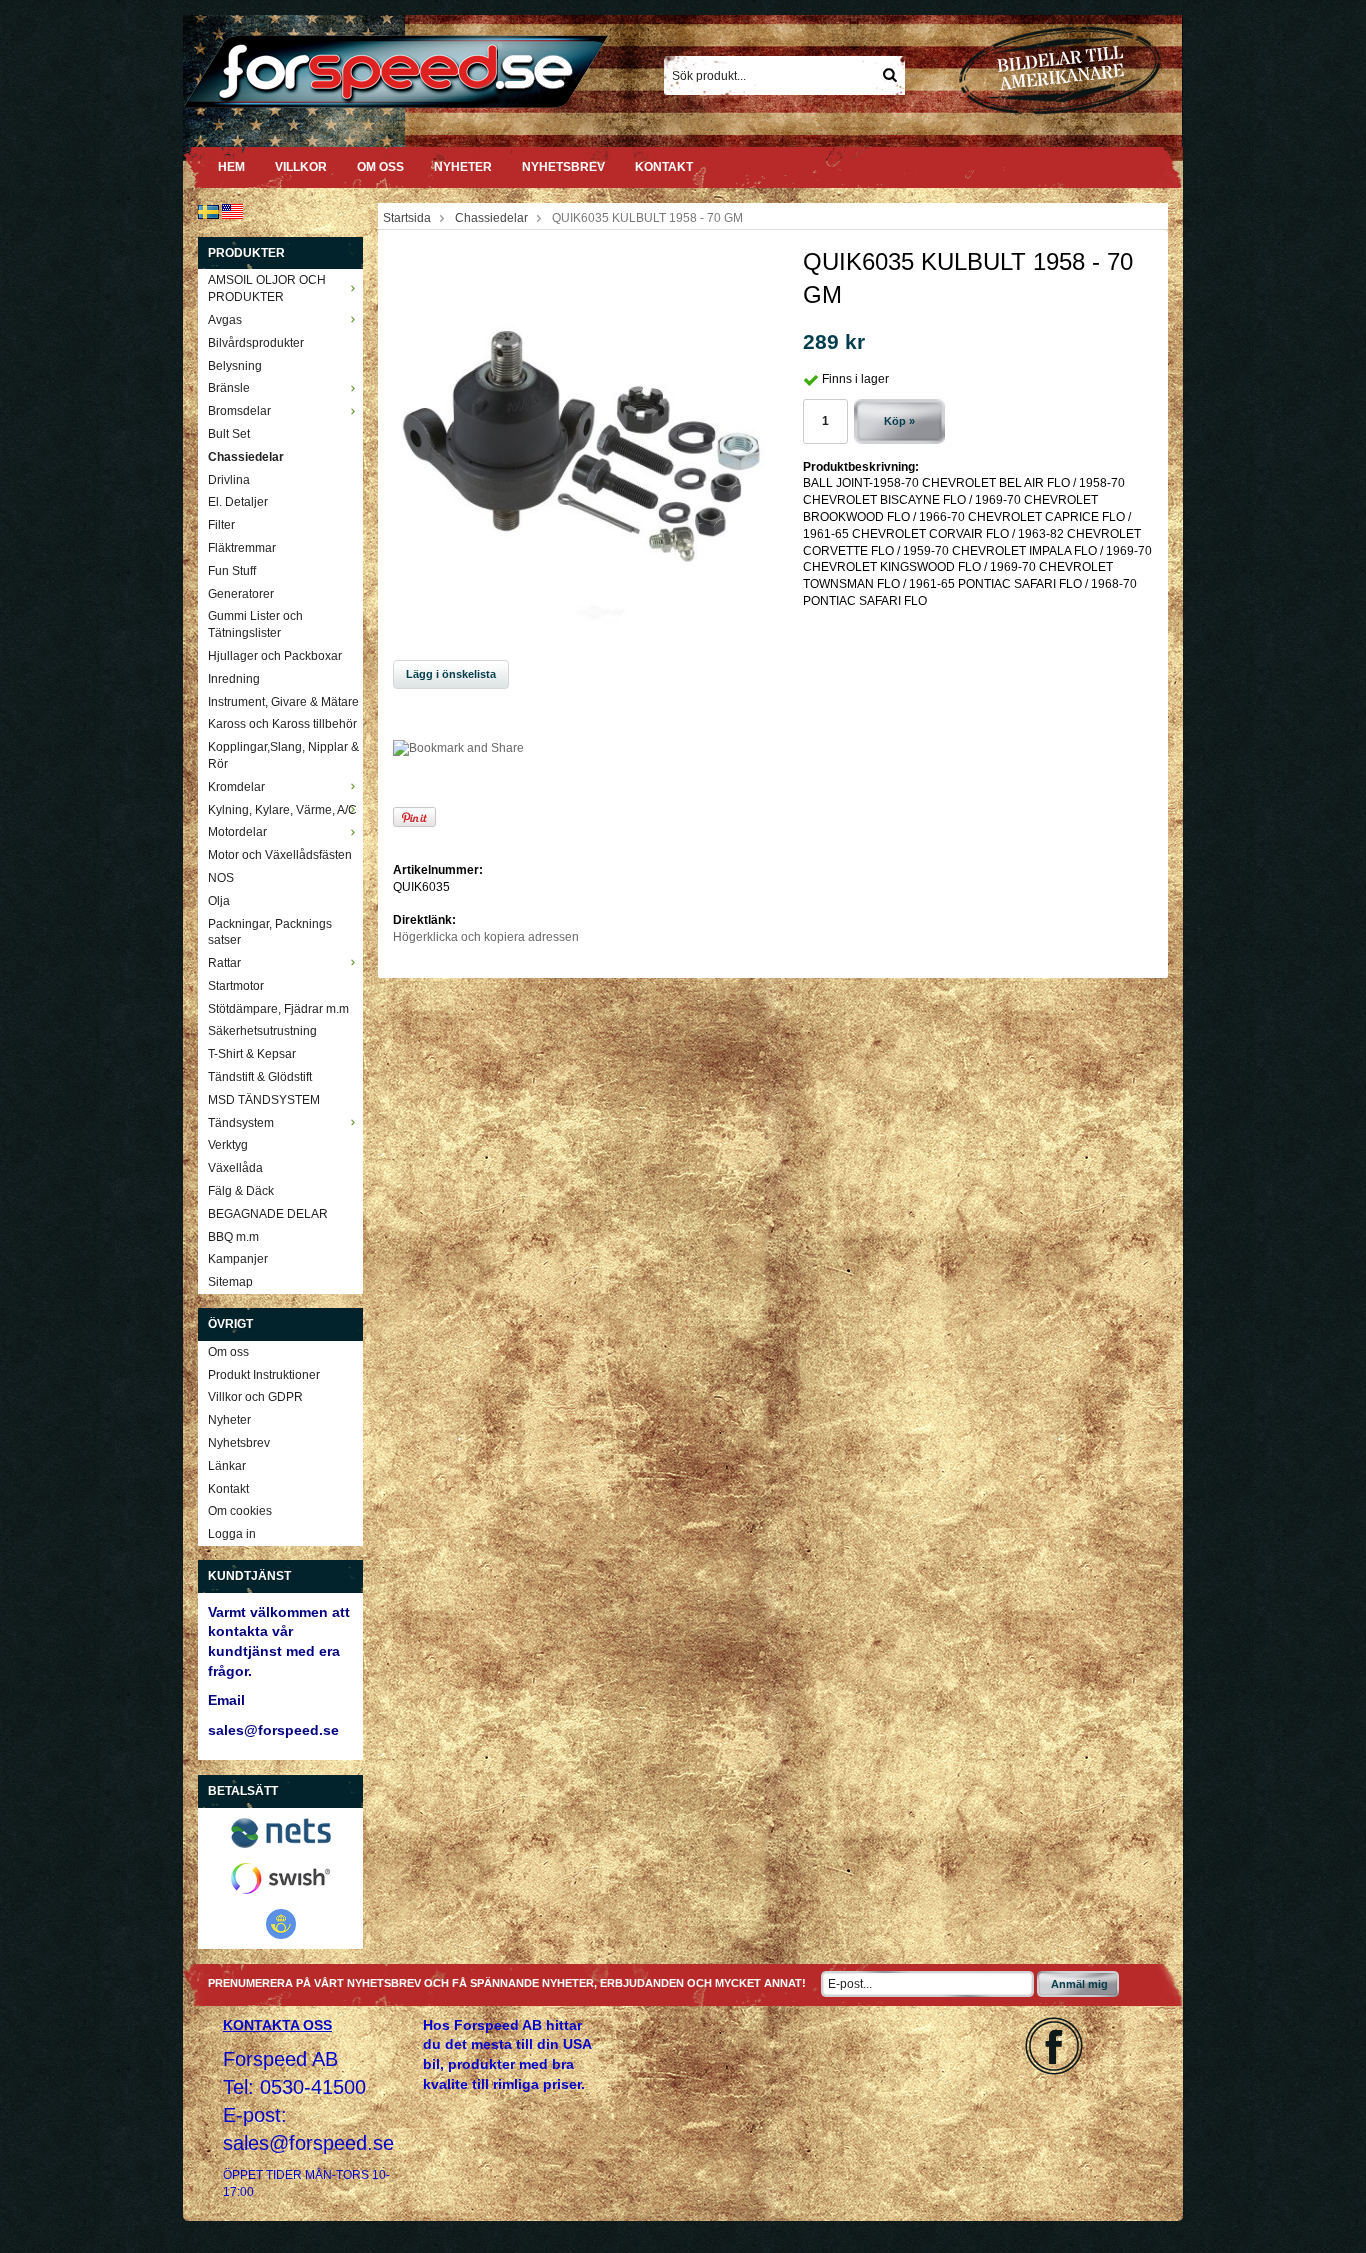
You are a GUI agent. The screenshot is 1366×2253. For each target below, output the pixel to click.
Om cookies (240, 1511)
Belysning (235, 366)
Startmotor (236, 986)
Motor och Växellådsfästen (280, 855)
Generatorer (241, 594)
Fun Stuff (232, 571)
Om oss (380, 167)
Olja (219, 901)
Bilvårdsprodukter (256, 343)
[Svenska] (208, 211)
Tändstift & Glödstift (260, 1077)
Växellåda (235, 1168)
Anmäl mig (1079, 1984)
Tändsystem (241, 1123)
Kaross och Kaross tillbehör (282, 724)
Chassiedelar (246, 457)
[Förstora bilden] (583, 445)
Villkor (301, 167)
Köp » (899, 421)
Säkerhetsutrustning (262, 1031)
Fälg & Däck (241, 1191)
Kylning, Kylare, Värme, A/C (282, 810)
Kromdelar (236, 787)
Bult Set (229, 434)
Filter (221, 525)
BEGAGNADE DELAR (268, 1214)
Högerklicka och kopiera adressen (486, 937)
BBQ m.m (233, 1237)
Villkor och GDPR (255, 1397)
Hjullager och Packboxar (275, 656)
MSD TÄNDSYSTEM (264, 1100)
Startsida (407, 218)
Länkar (227, 1466)
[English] (232, 211)
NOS (221, 878)
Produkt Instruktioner (264, 1375)
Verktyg (228, 1145)
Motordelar (237, 832)
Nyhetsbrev (563, 167)
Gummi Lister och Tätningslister (255, 624)
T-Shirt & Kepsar (252, 1054)
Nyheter (463, 167)
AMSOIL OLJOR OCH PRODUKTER (267, 288)
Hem (231, 167)
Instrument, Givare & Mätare (283, 702)
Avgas (225, 320)
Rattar (224, 963)
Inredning (234, 679)
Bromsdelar (239, 411)
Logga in (232, 1534)
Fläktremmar (242, 548)
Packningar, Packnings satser (270, 932)
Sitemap (230, 1282)
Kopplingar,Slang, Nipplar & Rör (283, 755)
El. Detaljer (238, 502)
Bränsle (229, 388)
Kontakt (664, 167)
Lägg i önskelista (451, 674)
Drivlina (229, 480)
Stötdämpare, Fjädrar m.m (278, 1009)
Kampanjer (238, 1259)
